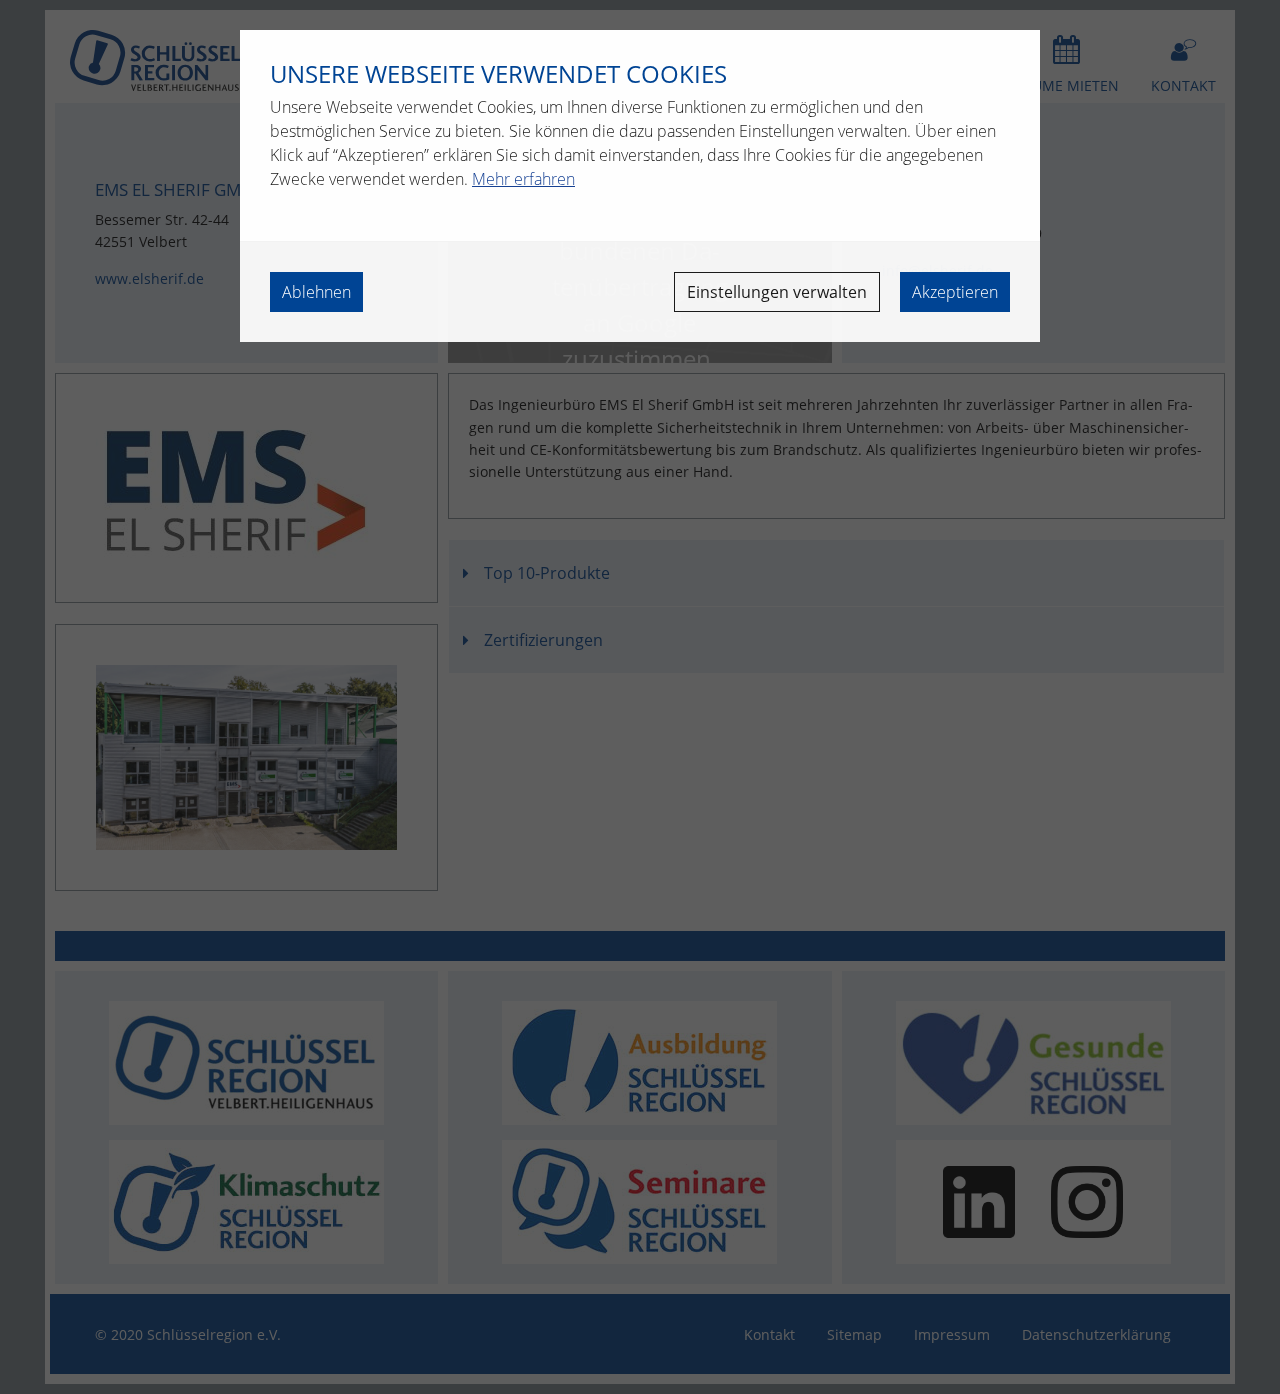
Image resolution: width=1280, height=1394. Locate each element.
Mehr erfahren (523, 179)
